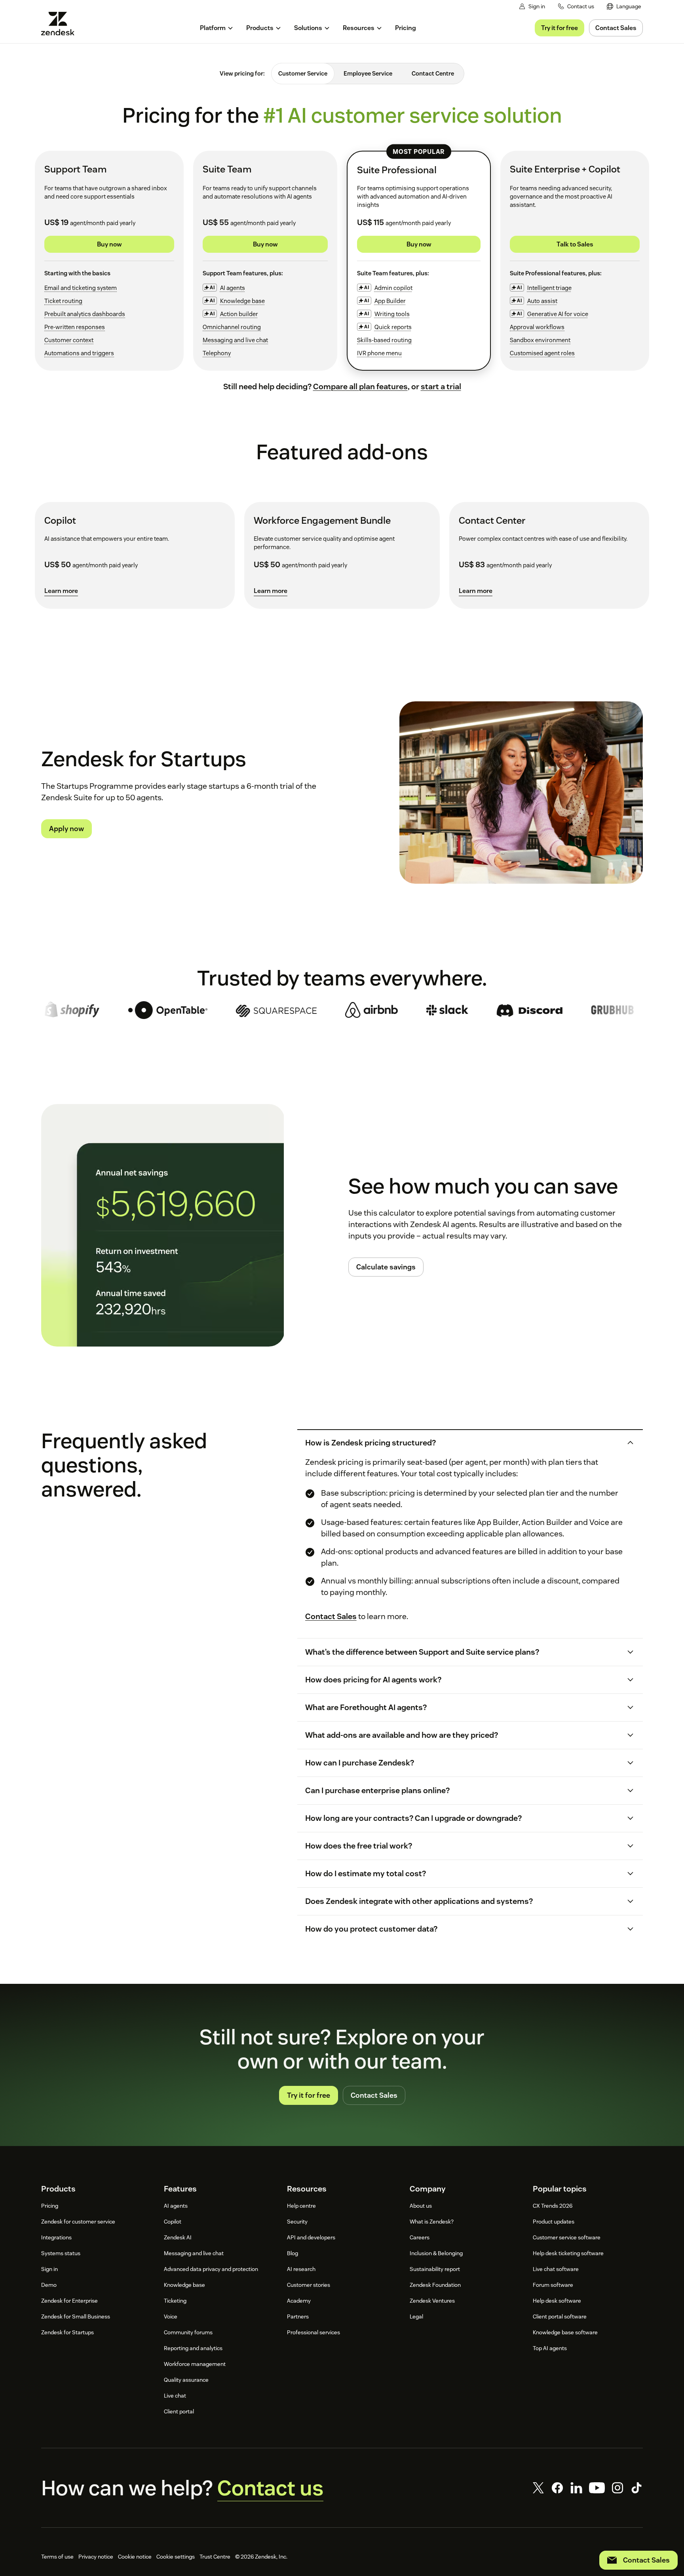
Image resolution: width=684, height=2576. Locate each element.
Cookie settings (176, 2557)
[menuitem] (624, 7)
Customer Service (303, 73)
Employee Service (368, 73)
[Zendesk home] (61, 24)
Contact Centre (433, 73)
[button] (463, 1443)
